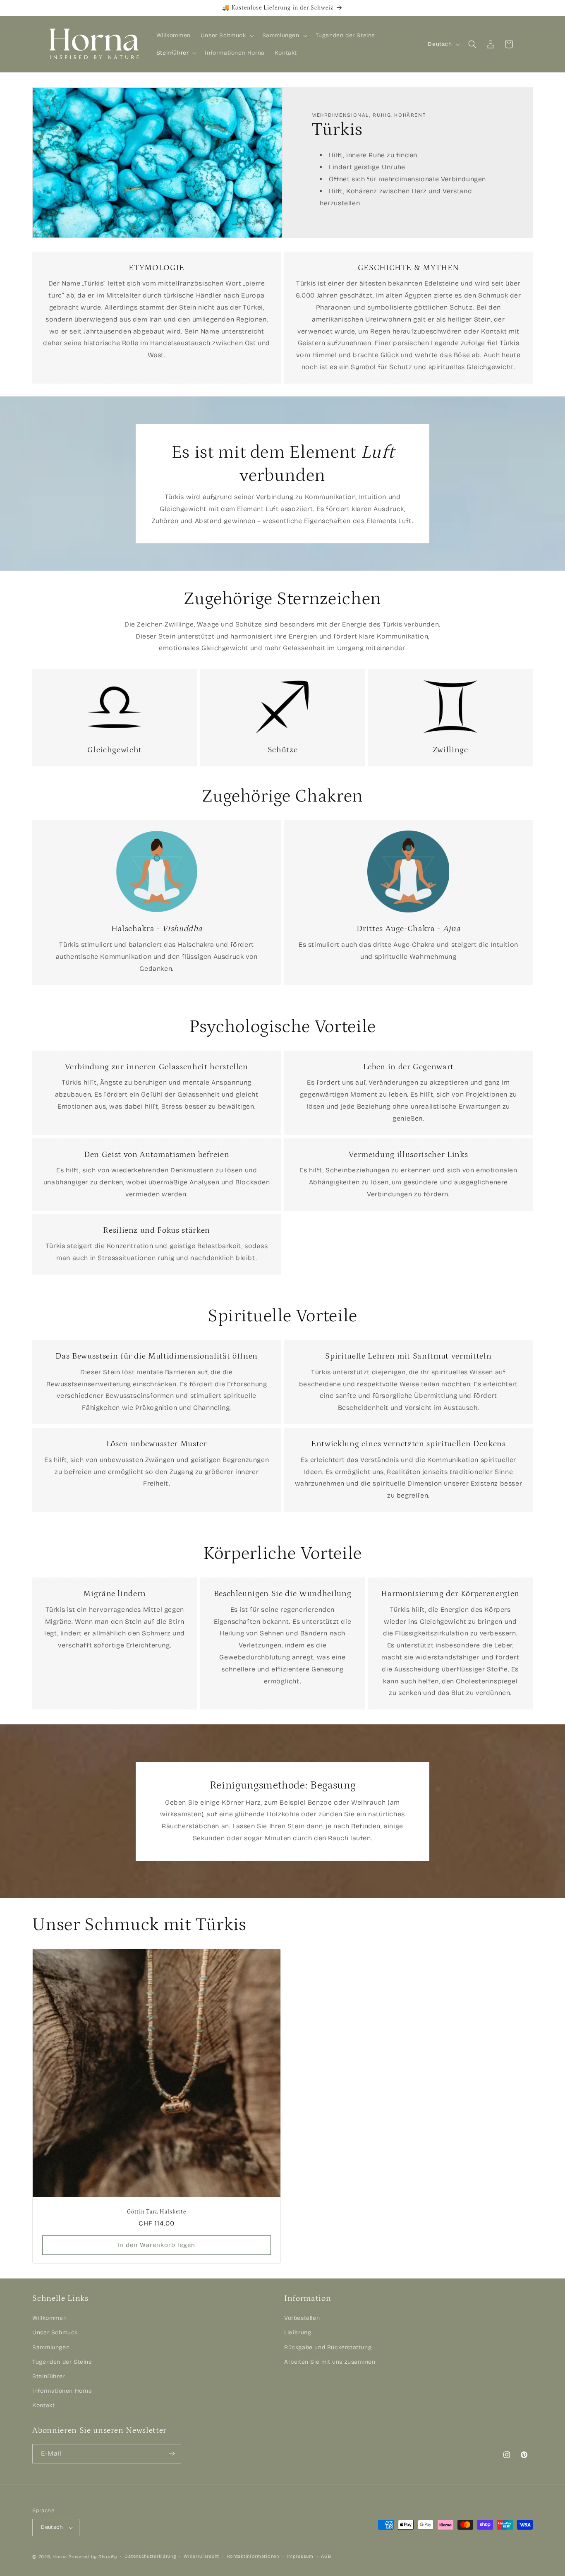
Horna (60, 2557)
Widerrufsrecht (201, 2556)
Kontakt (43, 2405)
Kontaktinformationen (253, 2556)
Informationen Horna (62, 2391)
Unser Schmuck (55, 2333)
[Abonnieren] (172, 2454)
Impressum (300, 2556)
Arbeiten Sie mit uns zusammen (330, 2362)
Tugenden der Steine (62, 2362)
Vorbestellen (302, 2318)
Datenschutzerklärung (150, 2556)
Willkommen (49, 2318)
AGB (326, 2556)
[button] (226, 36)
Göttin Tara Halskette (157, 2212)
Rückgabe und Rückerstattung (328, 2347)
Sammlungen (51, 2347)
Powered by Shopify (93, 2557)
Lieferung (298, 2333)
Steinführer (49, 2376)
